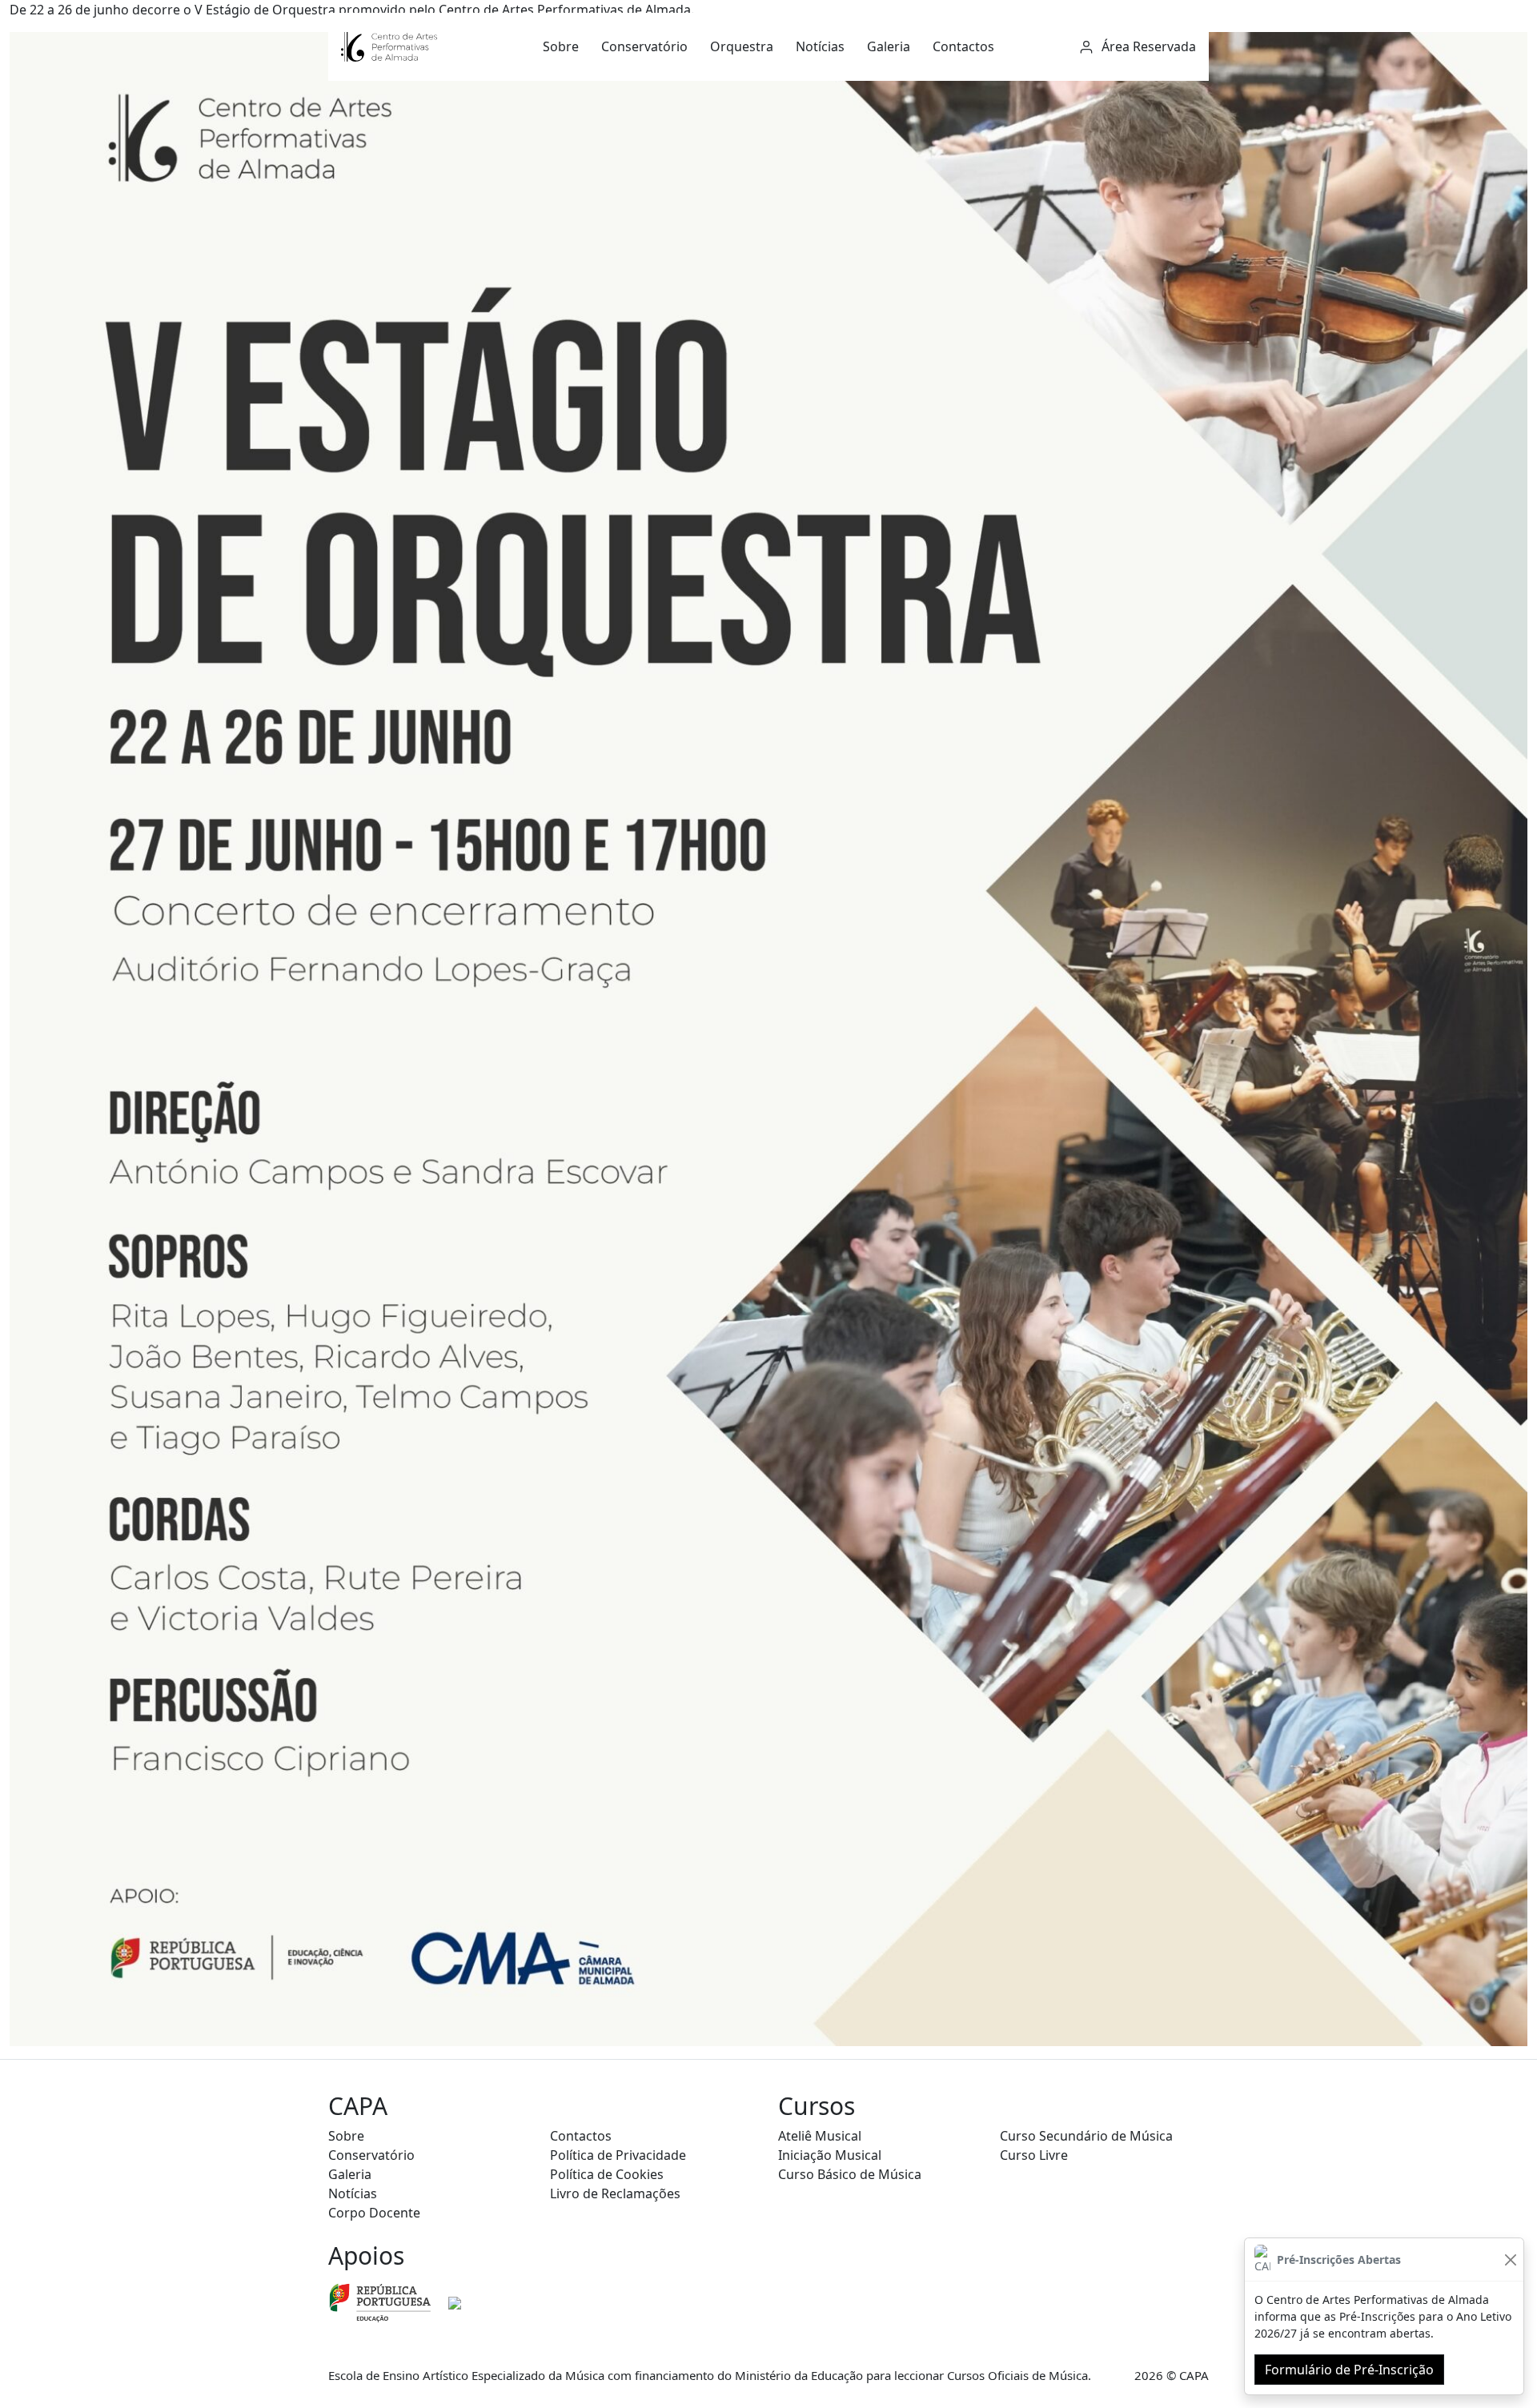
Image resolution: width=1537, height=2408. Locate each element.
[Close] (1510, 2260)
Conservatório (644, 46)
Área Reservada (1147, 46)
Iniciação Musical (830, 2155)
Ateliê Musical (820, 2136)
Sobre (561, 46)
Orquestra (742, 46)
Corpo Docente (374, 2213)
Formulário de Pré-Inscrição (1349, 2370)
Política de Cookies (607, 2174)
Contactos (963, 46)
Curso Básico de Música (850, 2174)
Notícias (820, 46)
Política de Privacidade (618, 2155)
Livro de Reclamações (615, 2193)
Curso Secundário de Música (1086, 2136)
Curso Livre (1034, 2155)
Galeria (889, 46)
